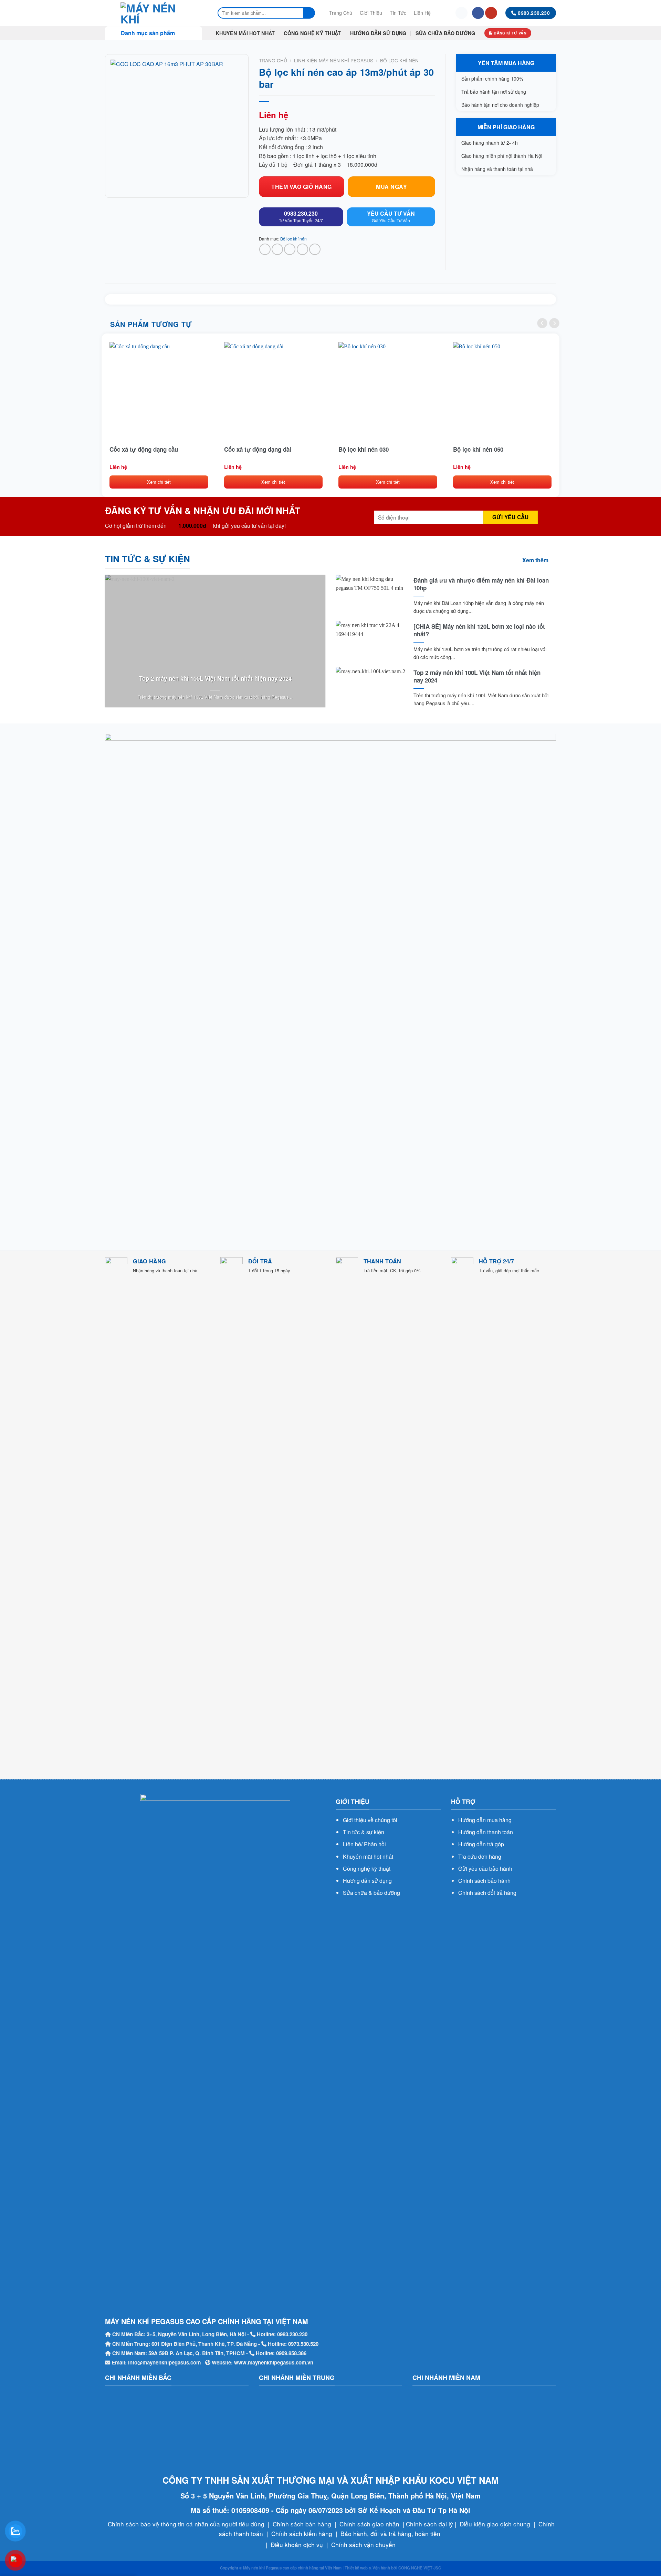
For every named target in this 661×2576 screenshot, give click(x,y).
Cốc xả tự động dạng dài (258, 449)
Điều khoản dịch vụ (297, 2544)
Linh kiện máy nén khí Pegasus (334, 60)
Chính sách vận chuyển (363, 2544)
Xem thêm (535, 560)
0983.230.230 (292, 2334)
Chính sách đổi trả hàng (487, 1893)
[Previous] (542, 323)
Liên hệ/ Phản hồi (364, 1844)
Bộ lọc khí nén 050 (478, 449)
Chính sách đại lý (429, 2524)
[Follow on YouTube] (491, 13)
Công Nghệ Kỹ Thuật (312, 33)
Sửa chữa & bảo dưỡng (371, 1893)
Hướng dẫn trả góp (481, 1844)
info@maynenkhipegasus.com (164, 2362)
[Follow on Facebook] (478, 13)
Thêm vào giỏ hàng (301, 187)
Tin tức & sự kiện (364, 1832)
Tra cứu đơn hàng (480, 1856)
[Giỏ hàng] (461, 13)
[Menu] (443, 13)
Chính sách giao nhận (369, 2524)
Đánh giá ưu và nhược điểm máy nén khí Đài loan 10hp (481, 584)
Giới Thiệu (371, 13)
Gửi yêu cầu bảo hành (485, 1869)
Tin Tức (398, 13)
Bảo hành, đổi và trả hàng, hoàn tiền (390, 2533)
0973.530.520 (303, 2344)
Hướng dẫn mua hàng (485, 1820)
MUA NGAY (391, 187)
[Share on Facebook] (265, 249)
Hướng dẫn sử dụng (367, 1881)
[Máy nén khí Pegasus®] (154, 13)
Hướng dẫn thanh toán (486, 1832)
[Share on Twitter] (277, 249)
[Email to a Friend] (290, 249)
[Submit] (309, 13)
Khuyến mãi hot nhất (368, 1856)
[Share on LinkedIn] (315, 249)
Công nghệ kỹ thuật (367, 1869)
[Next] (554, 323)
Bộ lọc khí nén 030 (364, 449)
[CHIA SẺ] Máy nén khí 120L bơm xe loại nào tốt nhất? (479, 630)
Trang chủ (273, 60)
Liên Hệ (422, 13)
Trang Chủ (341, 13)
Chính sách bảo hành (484, 1881)
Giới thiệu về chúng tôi (370, 1820)
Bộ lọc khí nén (399, 60)
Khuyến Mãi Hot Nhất (245, 33)
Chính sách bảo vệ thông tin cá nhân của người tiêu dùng (186, 2524)
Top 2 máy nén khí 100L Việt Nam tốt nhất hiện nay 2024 (215, 678)
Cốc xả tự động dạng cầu (144, 449)
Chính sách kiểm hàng (302, 2533)
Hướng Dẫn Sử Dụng (378, 33)
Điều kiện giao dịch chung (495, 2524)
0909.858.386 (291, 2353)
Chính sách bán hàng (302, 2524)
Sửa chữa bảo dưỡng (445, 33)
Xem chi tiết (159, 482)
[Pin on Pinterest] (302, 249)
